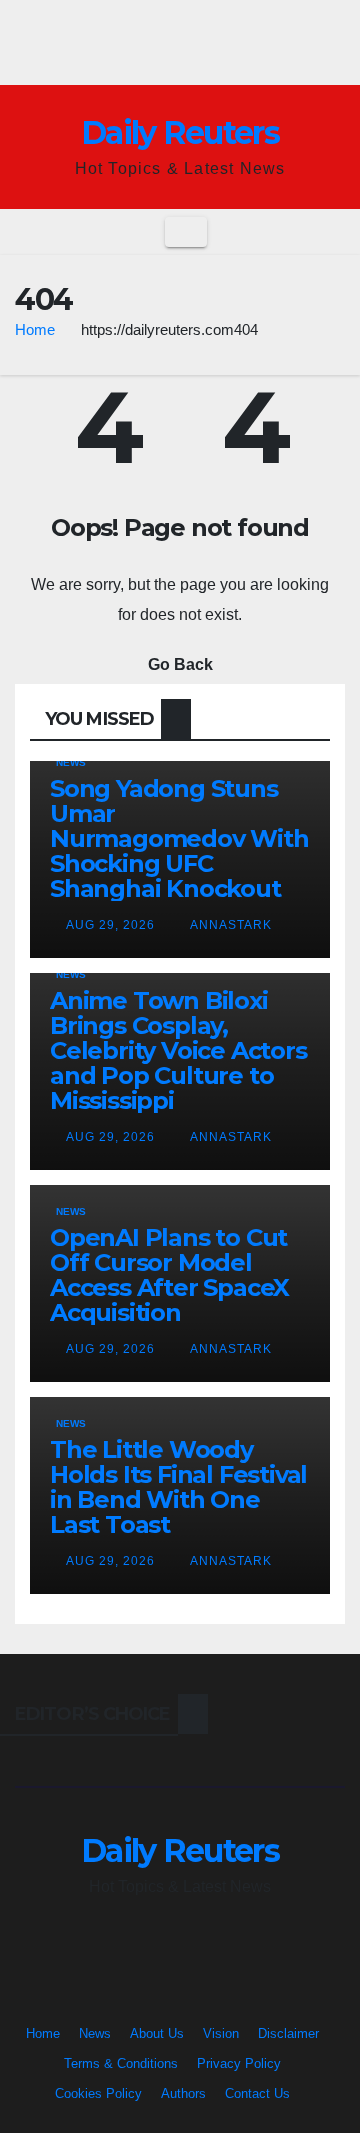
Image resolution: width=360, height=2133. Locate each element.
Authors (183, 2093)
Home (35, 329)
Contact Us (257, 2093)
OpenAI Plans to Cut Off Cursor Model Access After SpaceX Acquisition (169, 1275)
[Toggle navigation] (186, 232)
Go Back (180, 664)
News (71, 762)
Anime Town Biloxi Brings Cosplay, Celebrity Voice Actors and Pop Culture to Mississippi (178, 1050)
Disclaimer (288, 2033)
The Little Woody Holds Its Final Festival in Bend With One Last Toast (178, 1487)
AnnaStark (229, 925)
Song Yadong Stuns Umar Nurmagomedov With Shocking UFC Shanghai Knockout (179, 838)
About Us (157, 2033)
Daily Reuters (180, 132)
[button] (331, 231)
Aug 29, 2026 (110, 925)
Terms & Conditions (121, 2063)
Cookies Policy (98, 2093)
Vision (221, 2033)
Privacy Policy (239, 2063)
